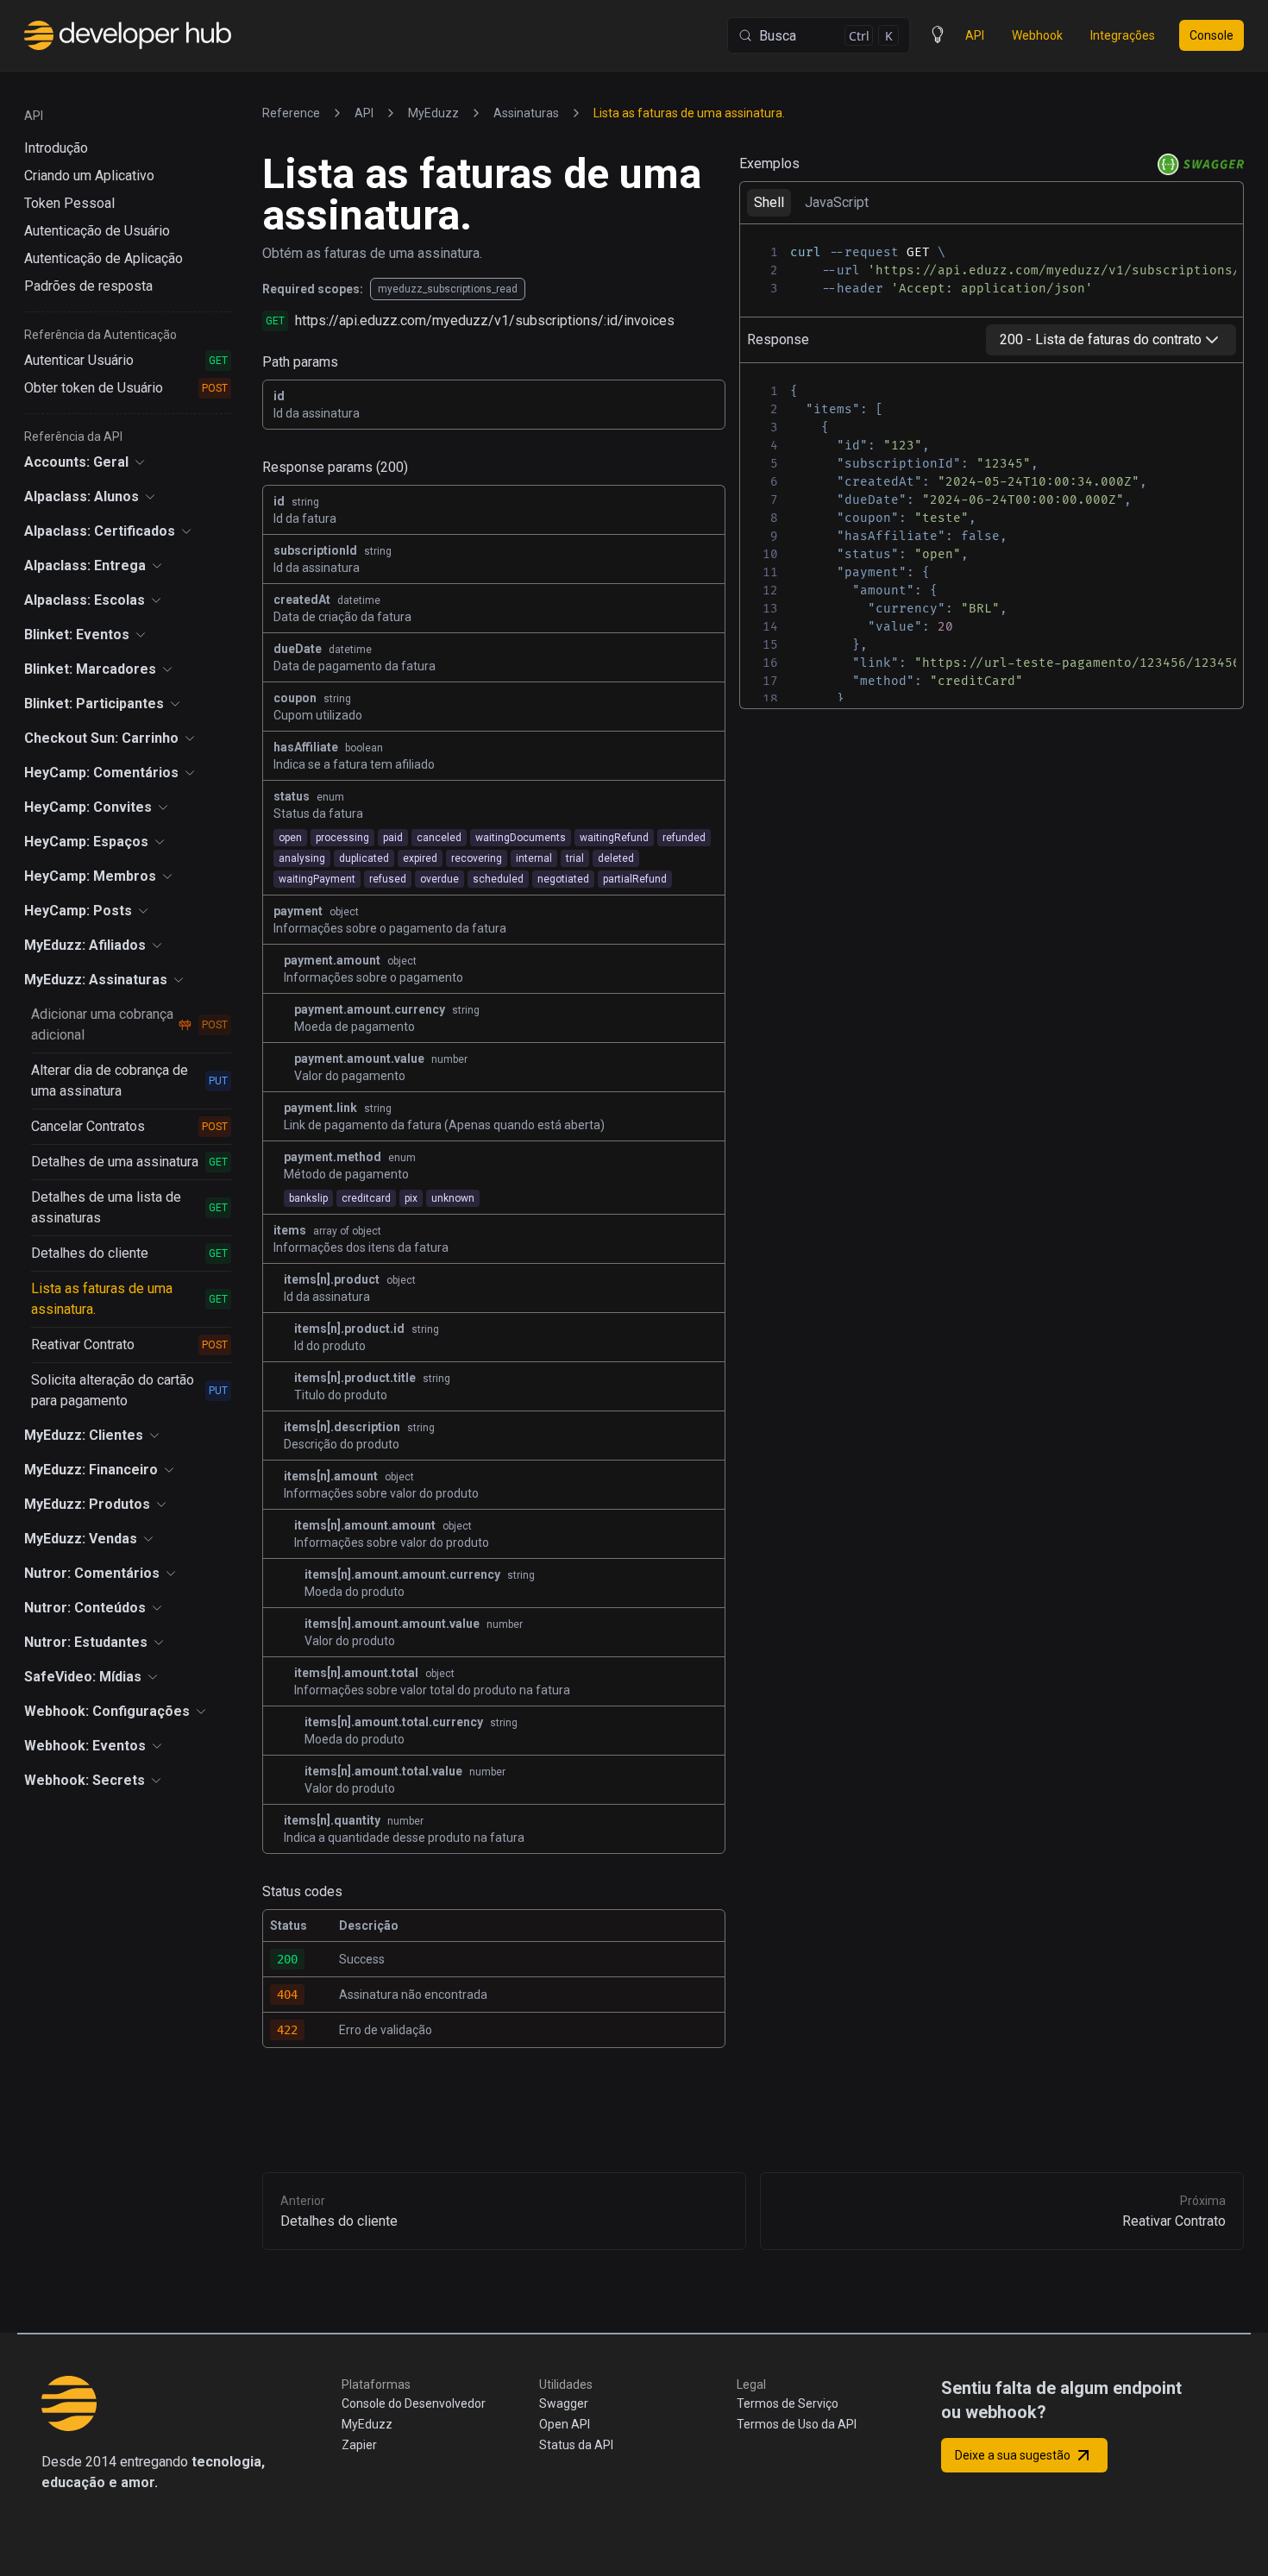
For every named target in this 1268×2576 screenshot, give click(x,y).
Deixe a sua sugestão (1014, 2455)
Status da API (576, 2445)
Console (1212, 35)
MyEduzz (367, 2424)
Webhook (1037, 35)
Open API (565, 2424)
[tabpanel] (992, 270)
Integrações (1123, 35)
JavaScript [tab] (837, 202)
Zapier (359, 2445)
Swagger (564, 2403)
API (975, 35)
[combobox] (1111, 340)
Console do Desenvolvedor (414, 2403)
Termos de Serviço (788, 2403)
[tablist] (992, 202)
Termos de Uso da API (797, 2424)
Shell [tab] (769, 202)
